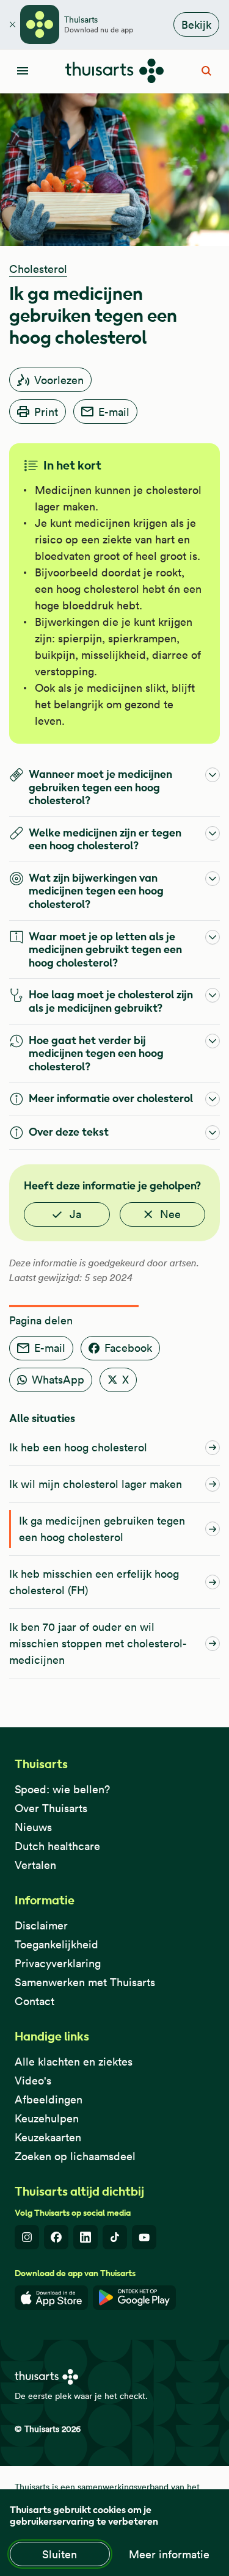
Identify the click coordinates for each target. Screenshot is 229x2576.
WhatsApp (58, 1380)
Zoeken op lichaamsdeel (75, 2156)
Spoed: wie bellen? (62, 1789)
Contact (35, 2001)
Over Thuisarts (51, 1808)
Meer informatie (169, 2554)
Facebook (128, 1348)
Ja (75, 1214)
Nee (170, 1214)
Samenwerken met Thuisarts (85, 1982)
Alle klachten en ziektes (74, 2062)
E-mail (114, 412)
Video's (33, 2081)
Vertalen (35, 1865)
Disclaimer (41, 1925)
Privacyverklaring (58, 1963)
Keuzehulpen (47, 2118)
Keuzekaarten (48, 2137)
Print (46, 412)
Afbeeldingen (49, 2099)
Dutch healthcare (57, 1846)
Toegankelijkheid (56, 1944)
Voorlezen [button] (59, 380)
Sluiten (60, 2554)
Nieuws (33, 1827)
